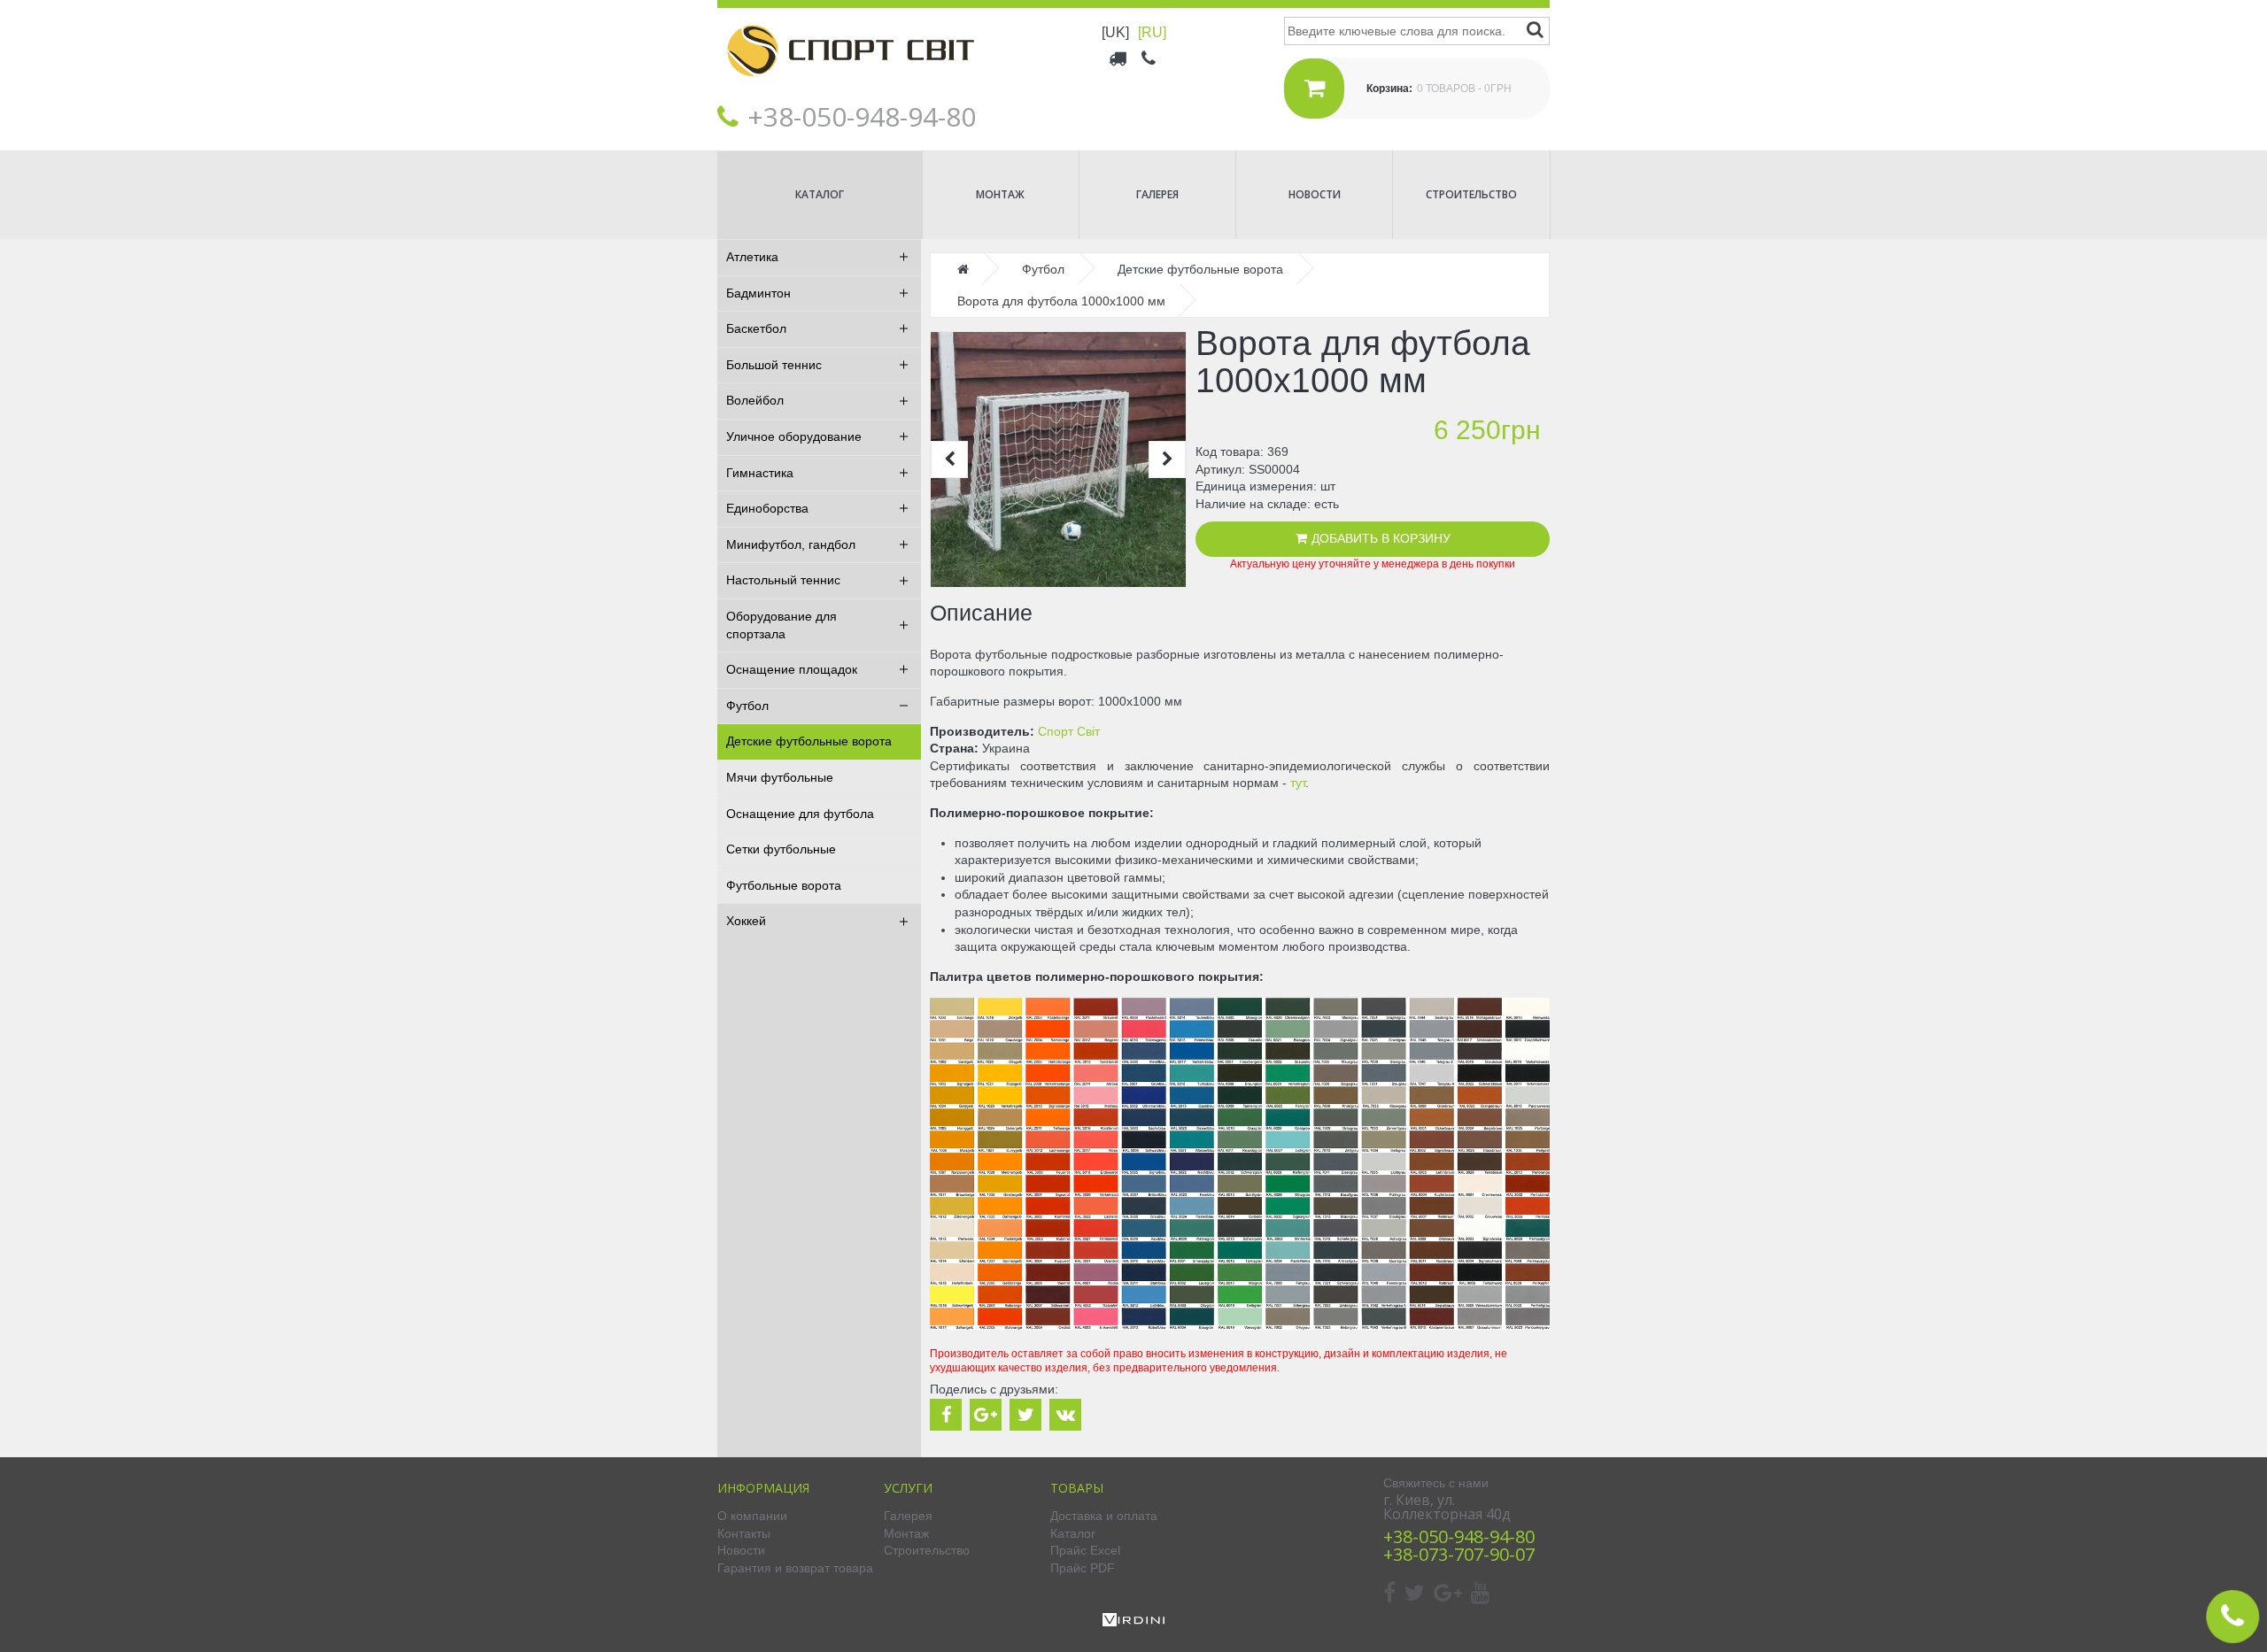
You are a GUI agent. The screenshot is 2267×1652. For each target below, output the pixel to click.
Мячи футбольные (780, 777)
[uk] (1115, 32)
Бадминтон (758, 293)
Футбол (747, 706)
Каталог (820, 194)
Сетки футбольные (781, 849)
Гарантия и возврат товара (795, 1568)
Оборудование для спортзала (781, 625)
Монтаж (1000, 194)
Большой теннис (774, 365)
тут (1298, 783)
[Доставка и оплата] (1119, 58)
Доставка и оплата (1104, 1516)
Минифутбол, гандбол (791, 544)
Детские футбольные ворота (809, 741)
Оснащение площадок (792, 669)
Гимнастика (760, 473)
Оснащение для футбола (800, 814)
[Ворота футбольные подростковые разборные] (1058, 459)
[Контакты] (1150, 58)
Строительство (1471, 194)
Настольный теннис (783, 580)
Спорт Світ (1069, 731)
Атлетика (752, 257)
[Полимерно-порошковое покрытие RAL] (1240, 1325)
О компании (752, 1516)
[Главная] (850, 89)
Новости (1315, 194)
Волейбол (755, 400)
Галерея (1157, 194)
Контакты (744, 1533)
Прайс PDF (1083, 1568)
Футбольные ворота (784, 885)
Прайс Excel (1085, 1550)
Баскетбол (756, 328)
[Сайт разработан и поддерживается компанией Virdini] (1133, 1622)
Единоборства (767, 508)
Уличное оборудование (794, 436)
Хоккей (746, 921)
